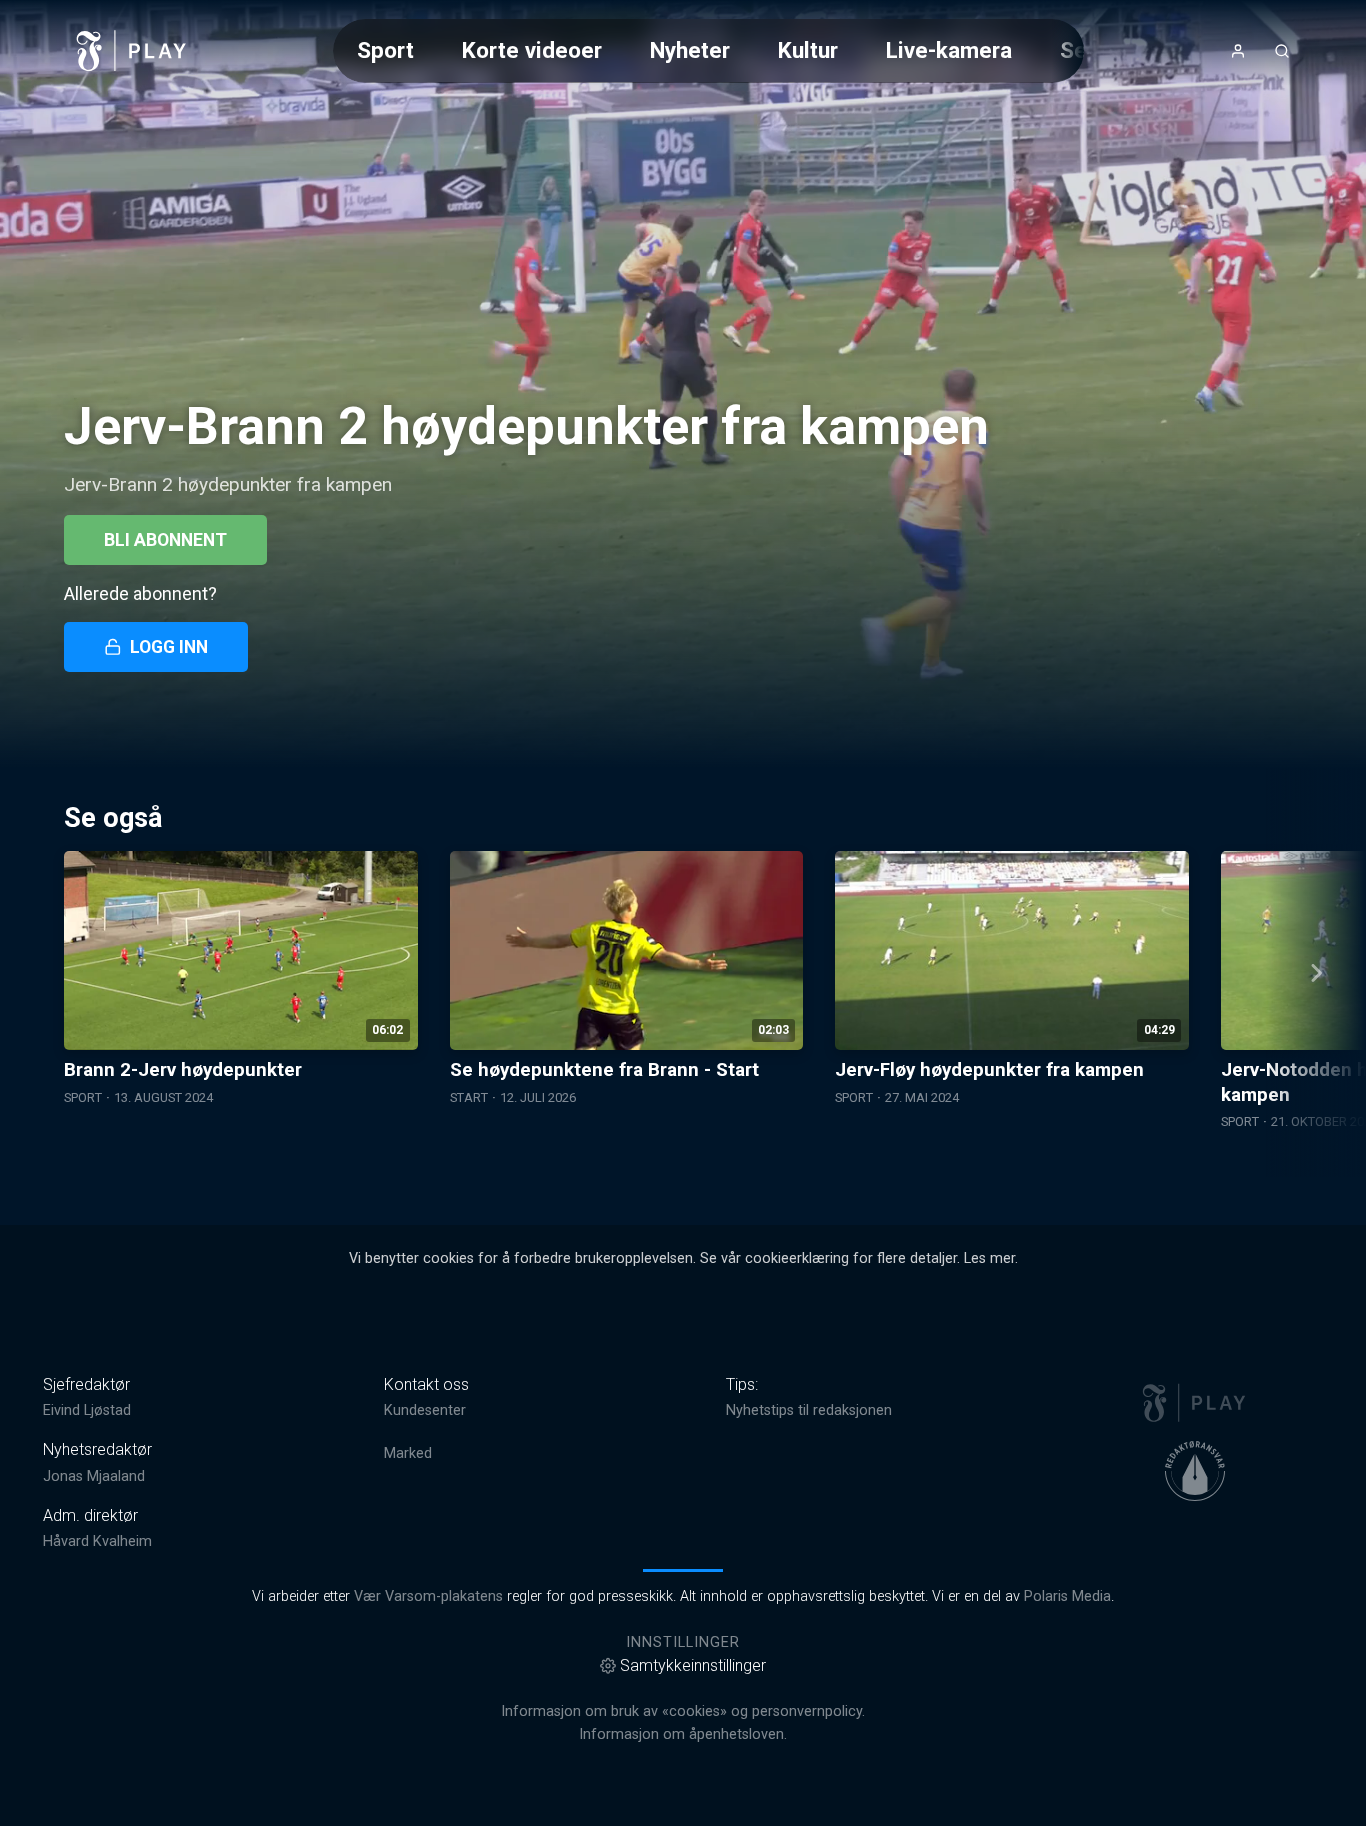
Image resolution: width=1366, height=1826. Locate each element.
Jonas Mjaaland (94, 1476)
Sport (385, 50)
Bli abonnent (165, 540)
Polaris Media (1067, 1596)
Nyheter (690, 50)
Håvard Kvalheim (97, 1541)
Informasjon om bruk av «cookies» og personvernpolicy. (683, 1711)
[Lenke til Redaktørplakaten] (1195, 1471)
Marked (408, 1453)
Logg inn (169, 647)
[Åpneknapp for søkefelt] (1282, 51)
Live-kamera (949, 50)
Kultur (808, 50)
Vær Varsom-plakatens (428, 1596)
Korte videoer (532, 50)
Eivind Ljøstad (87, 1410)
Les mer (989, 1258)
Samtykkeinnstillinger (693, 1665)
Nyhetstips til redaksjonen (809, 1410)
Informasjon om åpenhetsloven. (683, 1734)
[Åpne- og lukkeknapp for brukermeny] (1238, 51)
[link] (132, 51)
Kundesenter (425, 1410)
